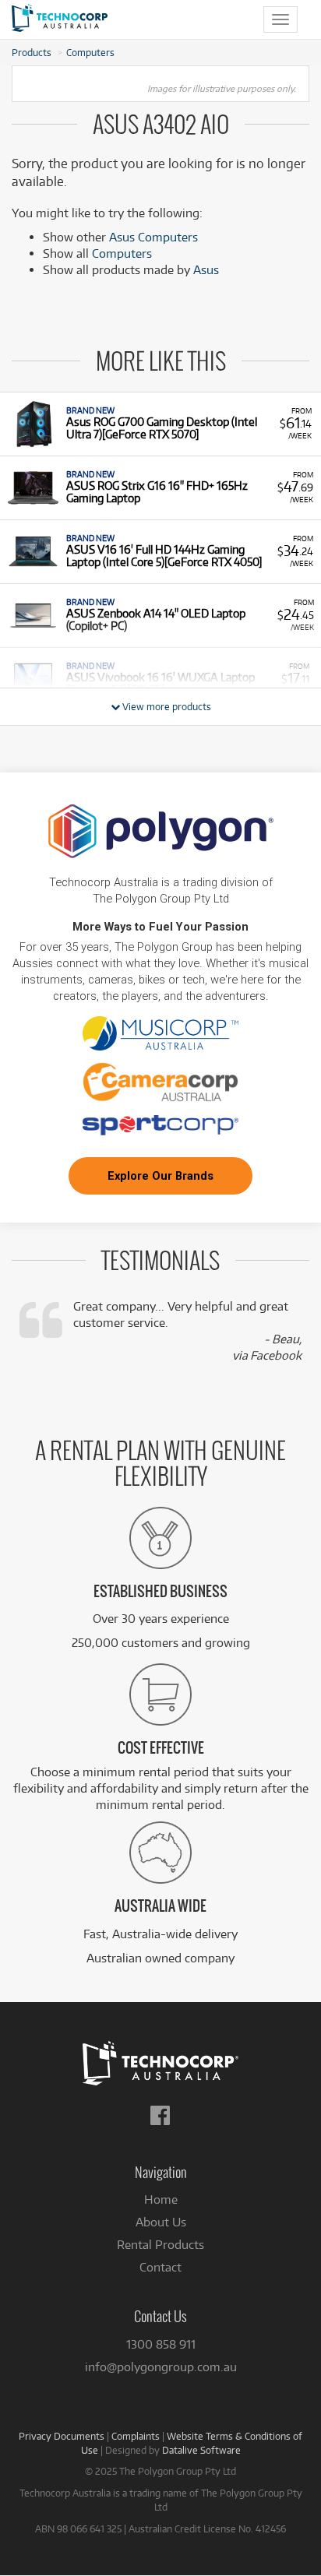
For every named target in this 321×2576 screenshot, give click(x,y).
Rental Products (160, 2245)
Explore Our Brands (160, 1176)
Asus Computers (153, 237)
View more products (166, 706)
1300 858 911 (161, 2344)
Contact (160, 2267)
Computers (90, 52)
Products (32, 52)
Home (161, 2199)
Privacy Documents (62, 2436)
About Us (161, 2222)
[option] (160, 424)
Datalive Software (201, 2450)
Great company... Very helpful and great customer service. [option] (187, 1331)
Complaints (136, 2436)
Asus (206, 270)
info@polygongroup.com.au (161, 2367)
